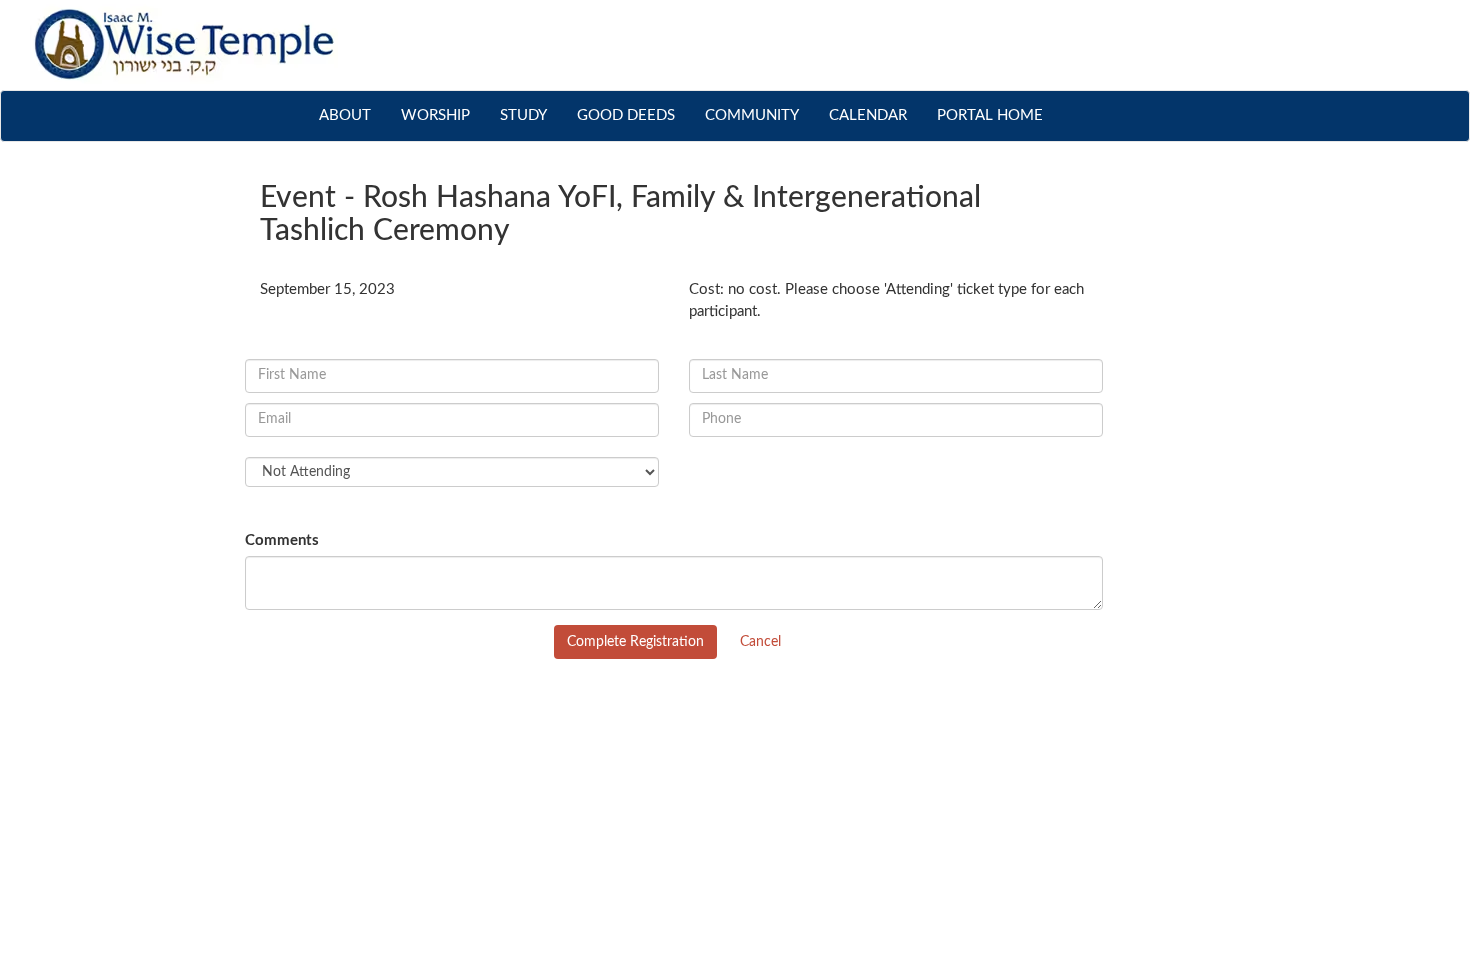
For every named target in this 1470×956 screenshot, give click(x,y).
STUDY (523, 115)
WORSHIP (435, 115)
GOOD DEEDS (626, 115)
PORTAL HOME (990, 115)
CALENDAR (868, 115)
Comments (282, 540)
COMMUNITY (752, 115)
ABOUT (352, 115)
